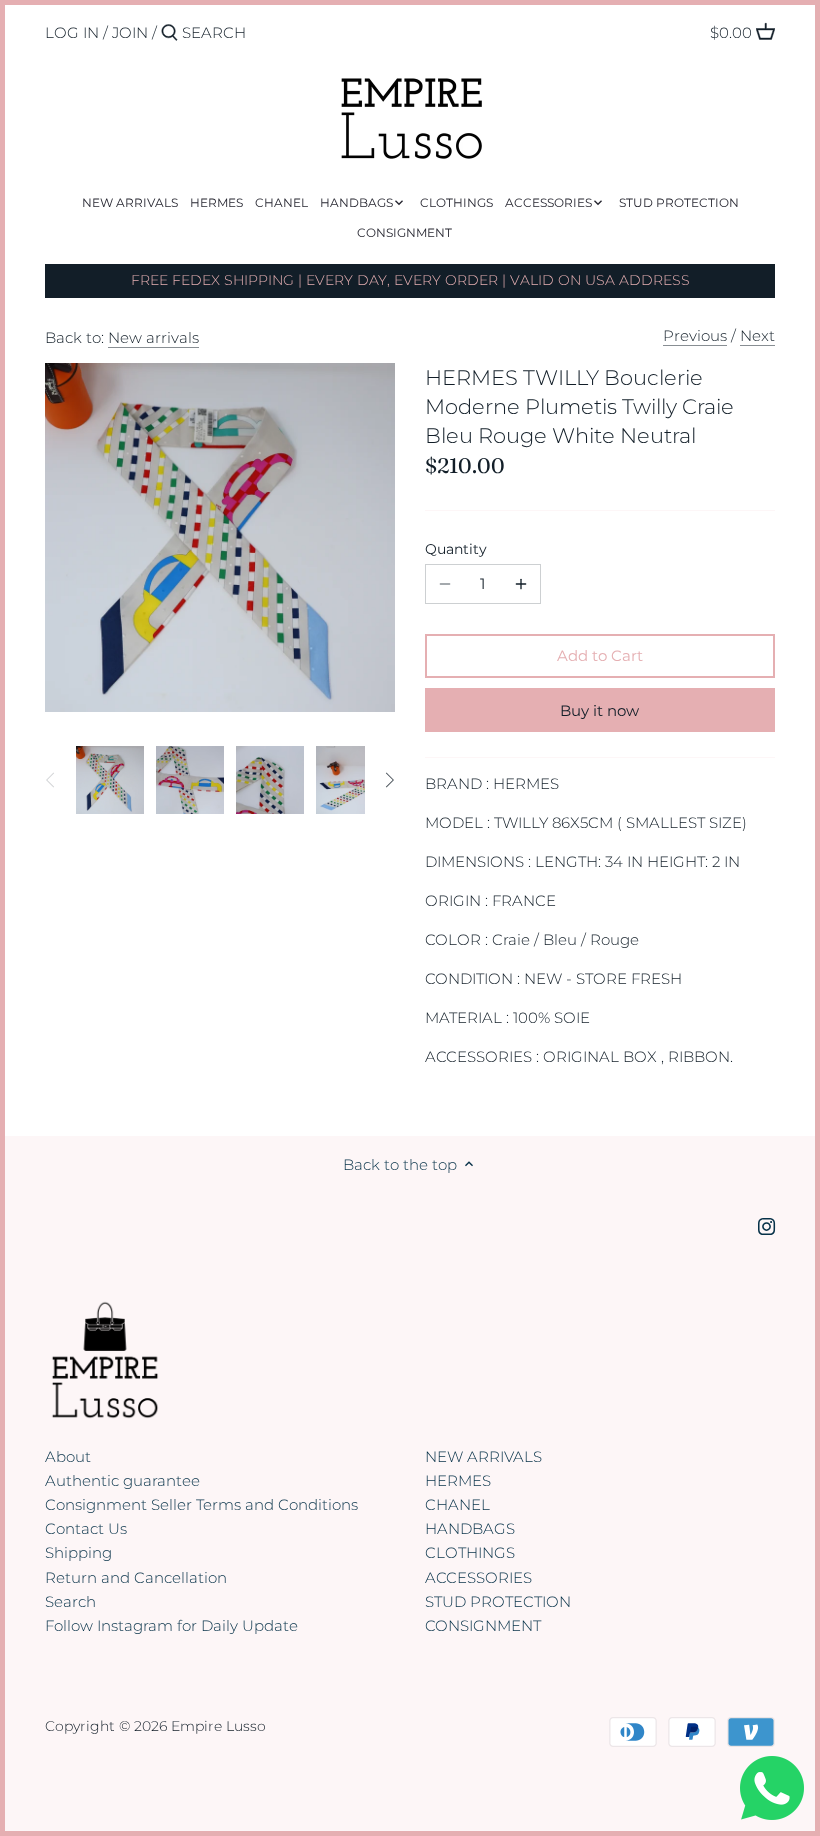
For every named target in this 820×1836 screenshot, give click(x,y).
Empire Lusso (218, 1726)
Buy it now (599, 710)
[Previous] (51, 780)
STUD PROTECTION (498, 1601)
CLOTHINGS (470, 1552)
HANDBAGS (470, 1528)
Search (70, 1601)
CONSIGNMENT (483, 1625)
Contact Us (86, 1528)
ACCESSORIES (478, 1577)
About (68, 1456)
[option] (110, 780)
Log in (72, 32)
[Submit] (169, 33)
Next (757, 335)
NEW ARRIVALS (483, 1456)
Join (130, 32)
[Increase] (521, 584)
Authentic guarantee (122, 1480)
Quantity (456, 549)
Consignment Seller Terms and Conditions (201, 1504)
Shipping (78, 1552)
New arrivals (153, 337)
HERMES (458, 1480)
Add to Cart (600, 655)
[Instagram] (766, 1224)
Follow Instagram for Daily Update (171, 1625)
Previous (695, 335)
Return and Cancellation (136, 1577)
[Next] (389, 780)
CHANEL (457, 1504)
